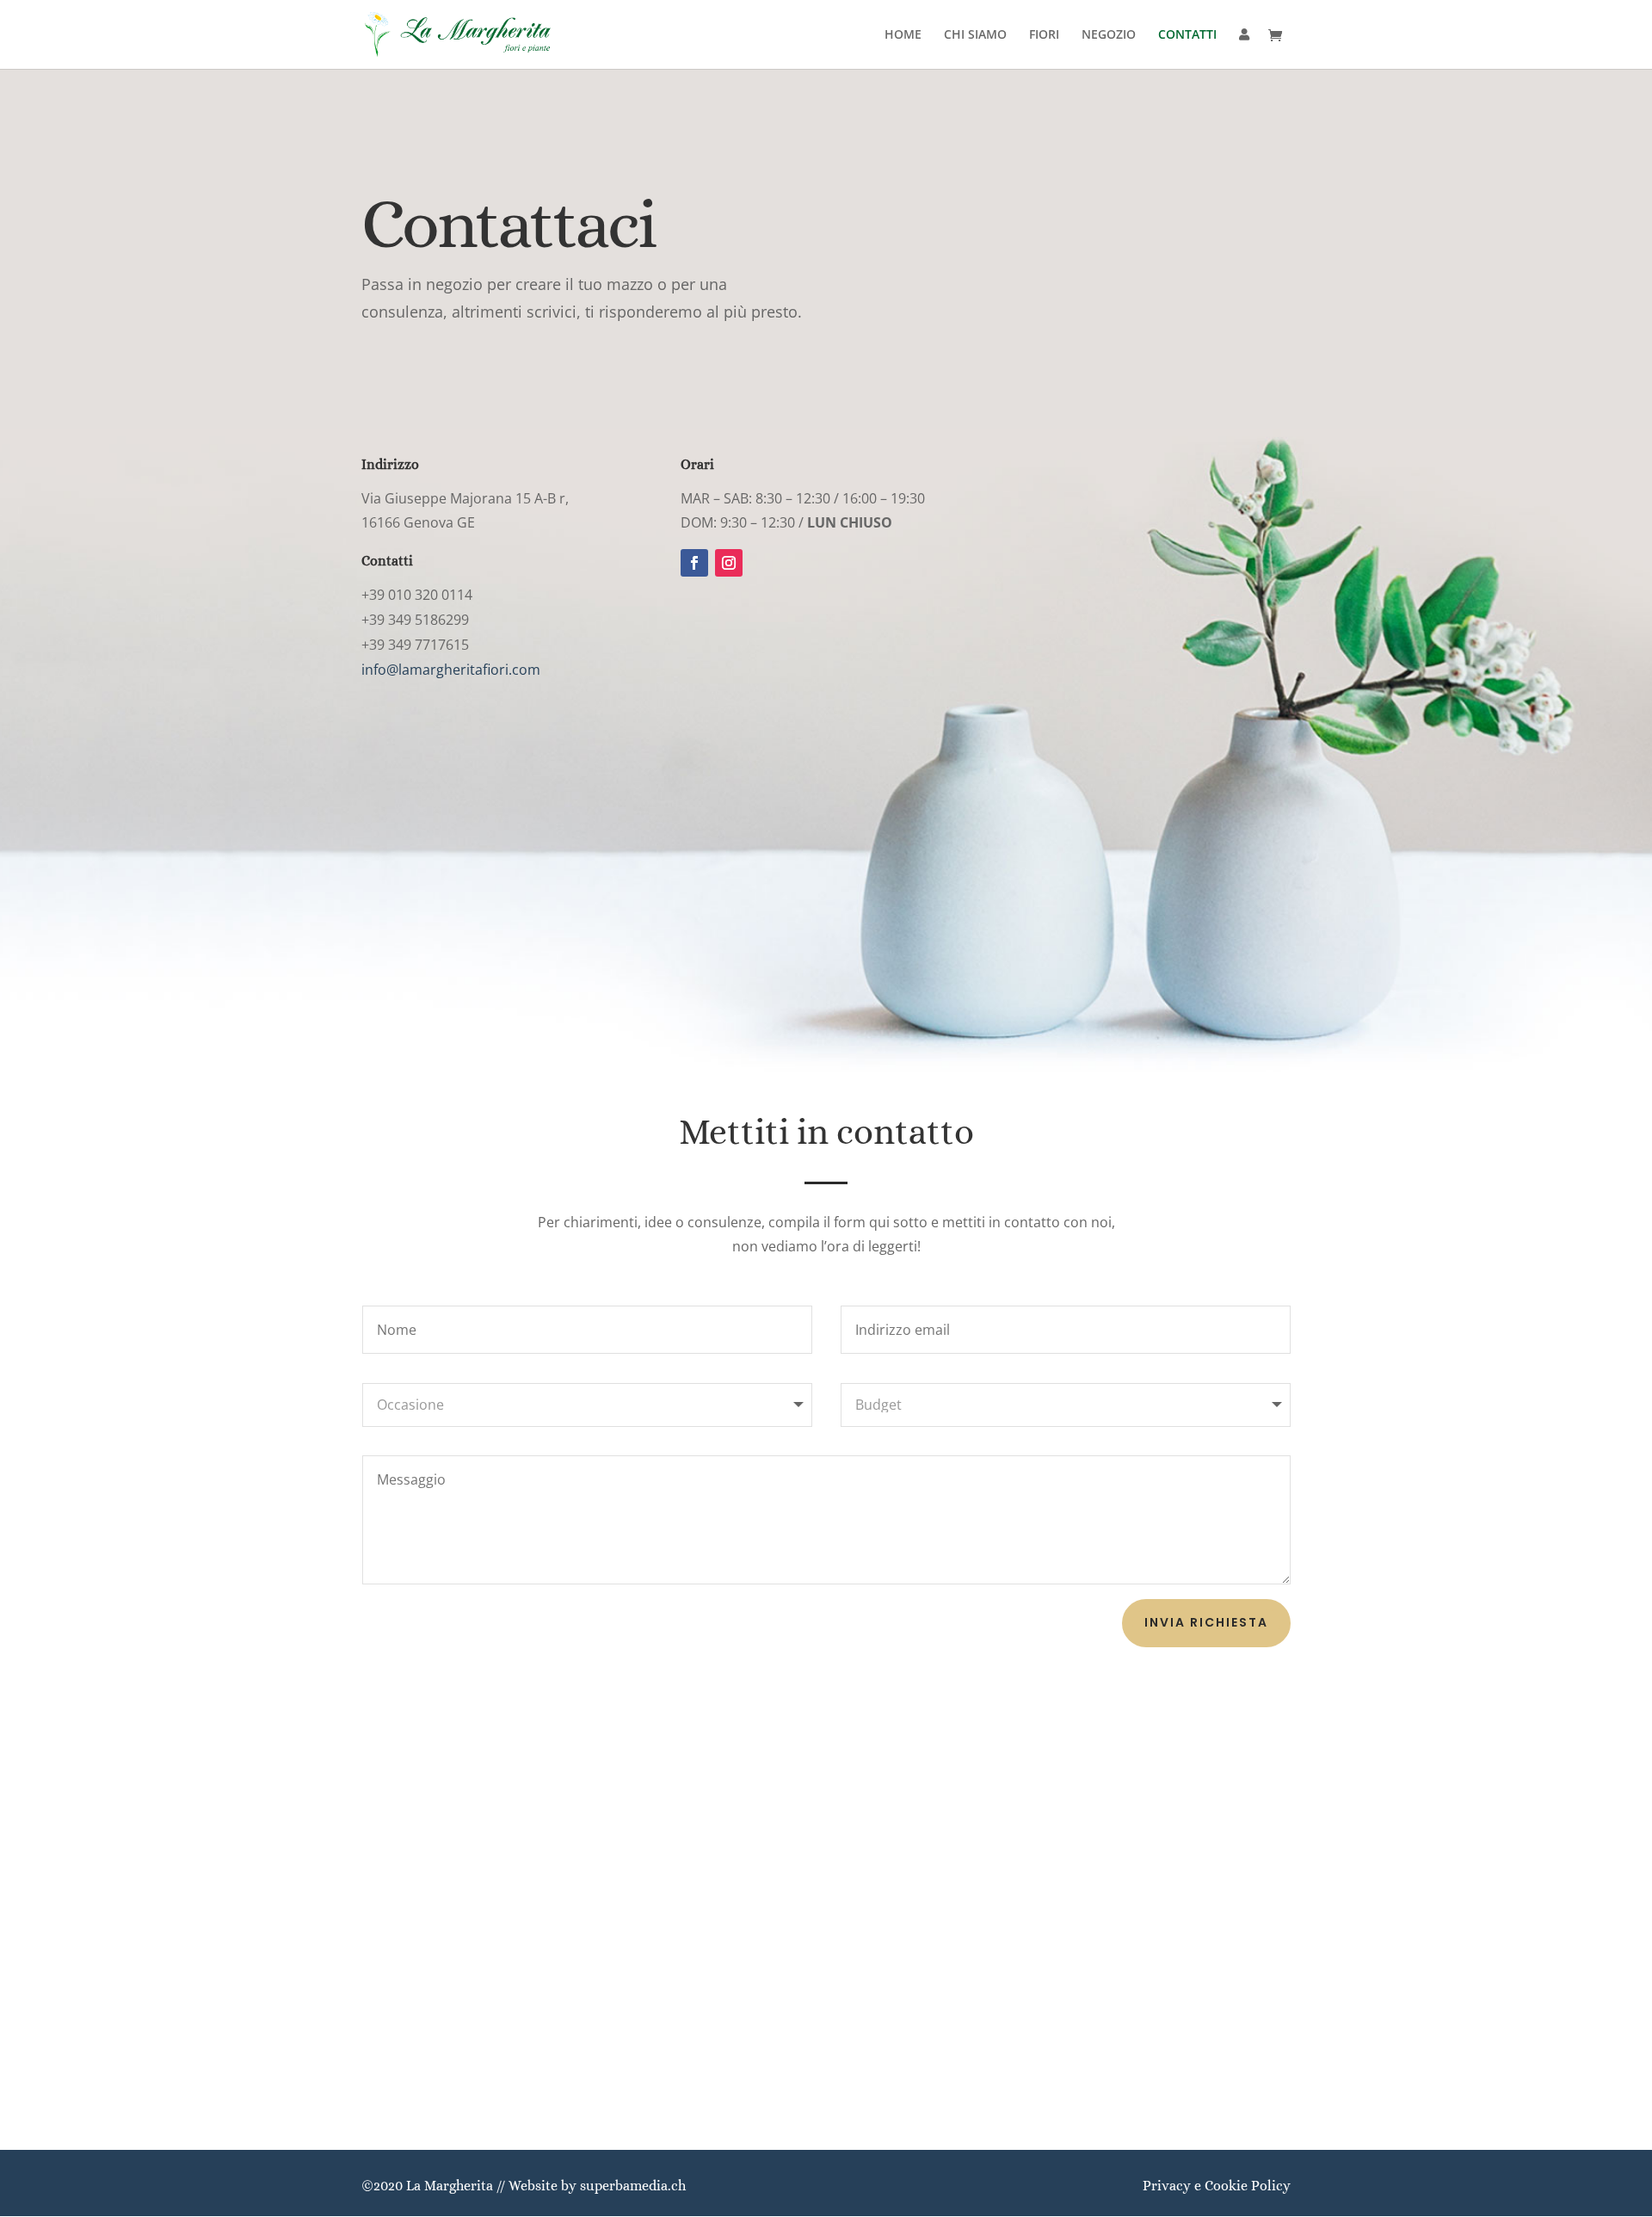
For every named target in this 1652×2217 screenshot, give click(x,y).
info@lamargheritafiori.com (451, 670)
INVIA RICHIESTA (1206, 1622)
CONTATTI (1187, 35)
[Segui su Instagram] (729, 563)
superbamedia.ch (633, 2186)
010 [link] (400, 595)
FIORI (1044, 35)
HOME (903, 35)
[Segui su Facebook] (694, 563)
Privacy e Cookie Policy (1217, 2186)
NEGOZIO (1109, 35)
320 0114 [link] (442, 595)
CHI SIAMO (975, 35)
